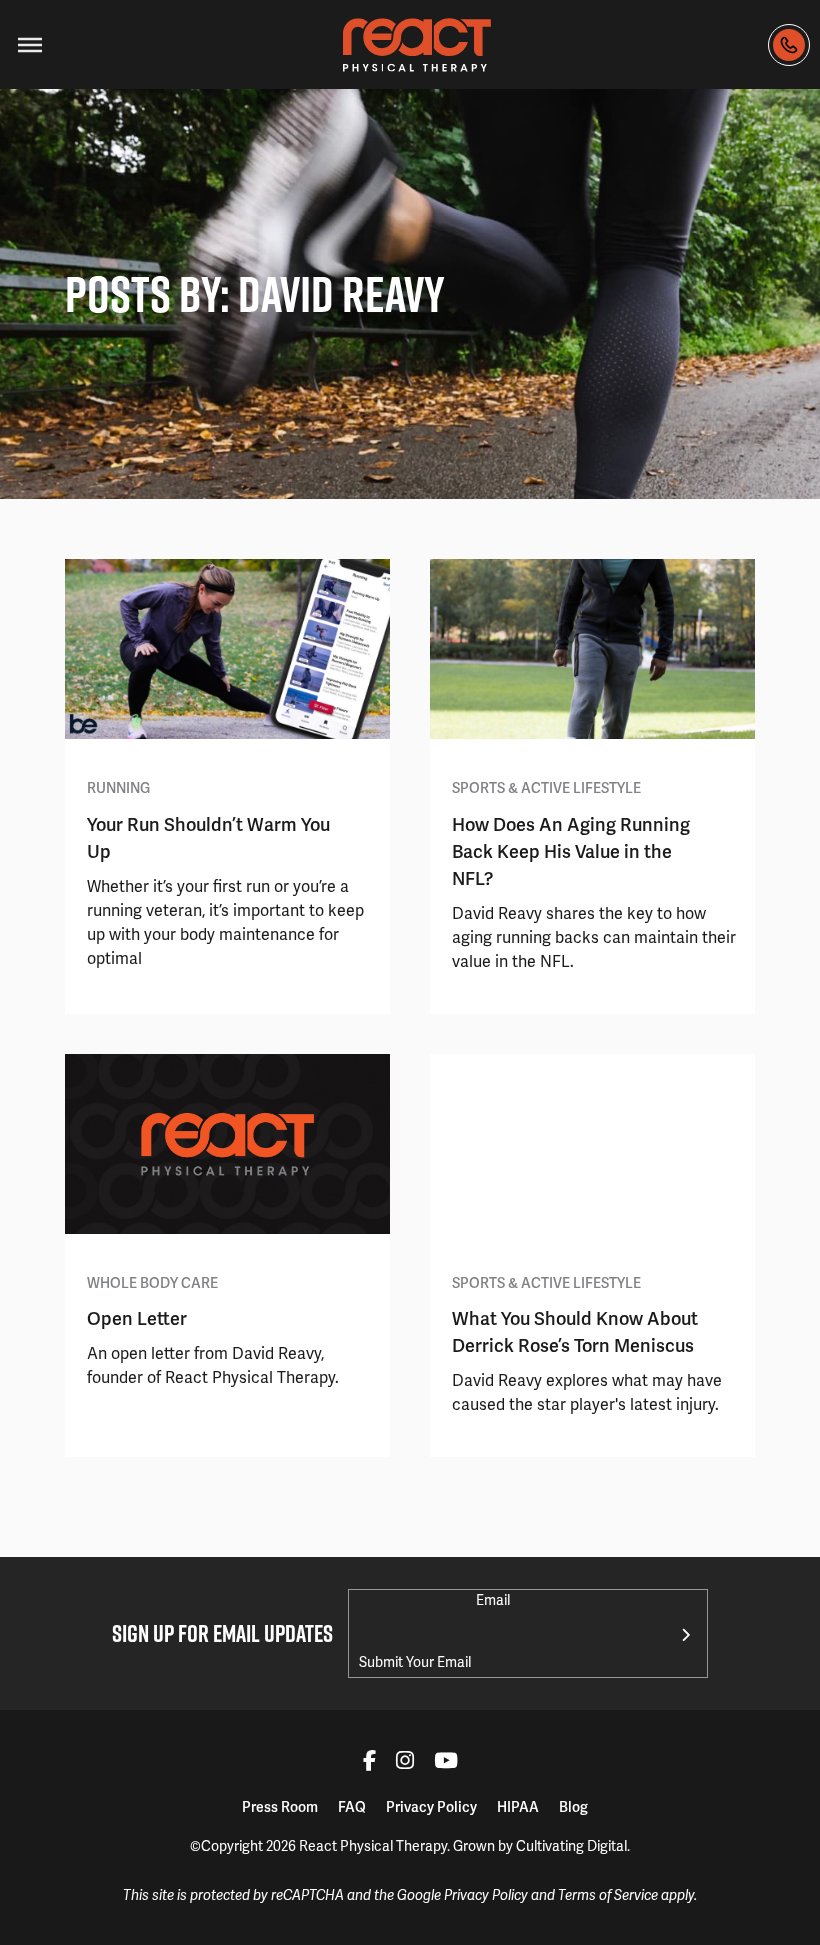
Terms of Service (608, 1895)
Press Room (280, 1807)
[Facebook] (369, 1763)
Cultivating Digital (571, 1846)
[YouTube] (446, 1763)
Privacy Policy (431, 1807)
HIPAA (518, 1807)
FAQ (352, 1807)
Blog (573, 1807)
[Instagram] (405, 1763)
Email (493, 1600)
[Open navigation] (30, 45)
